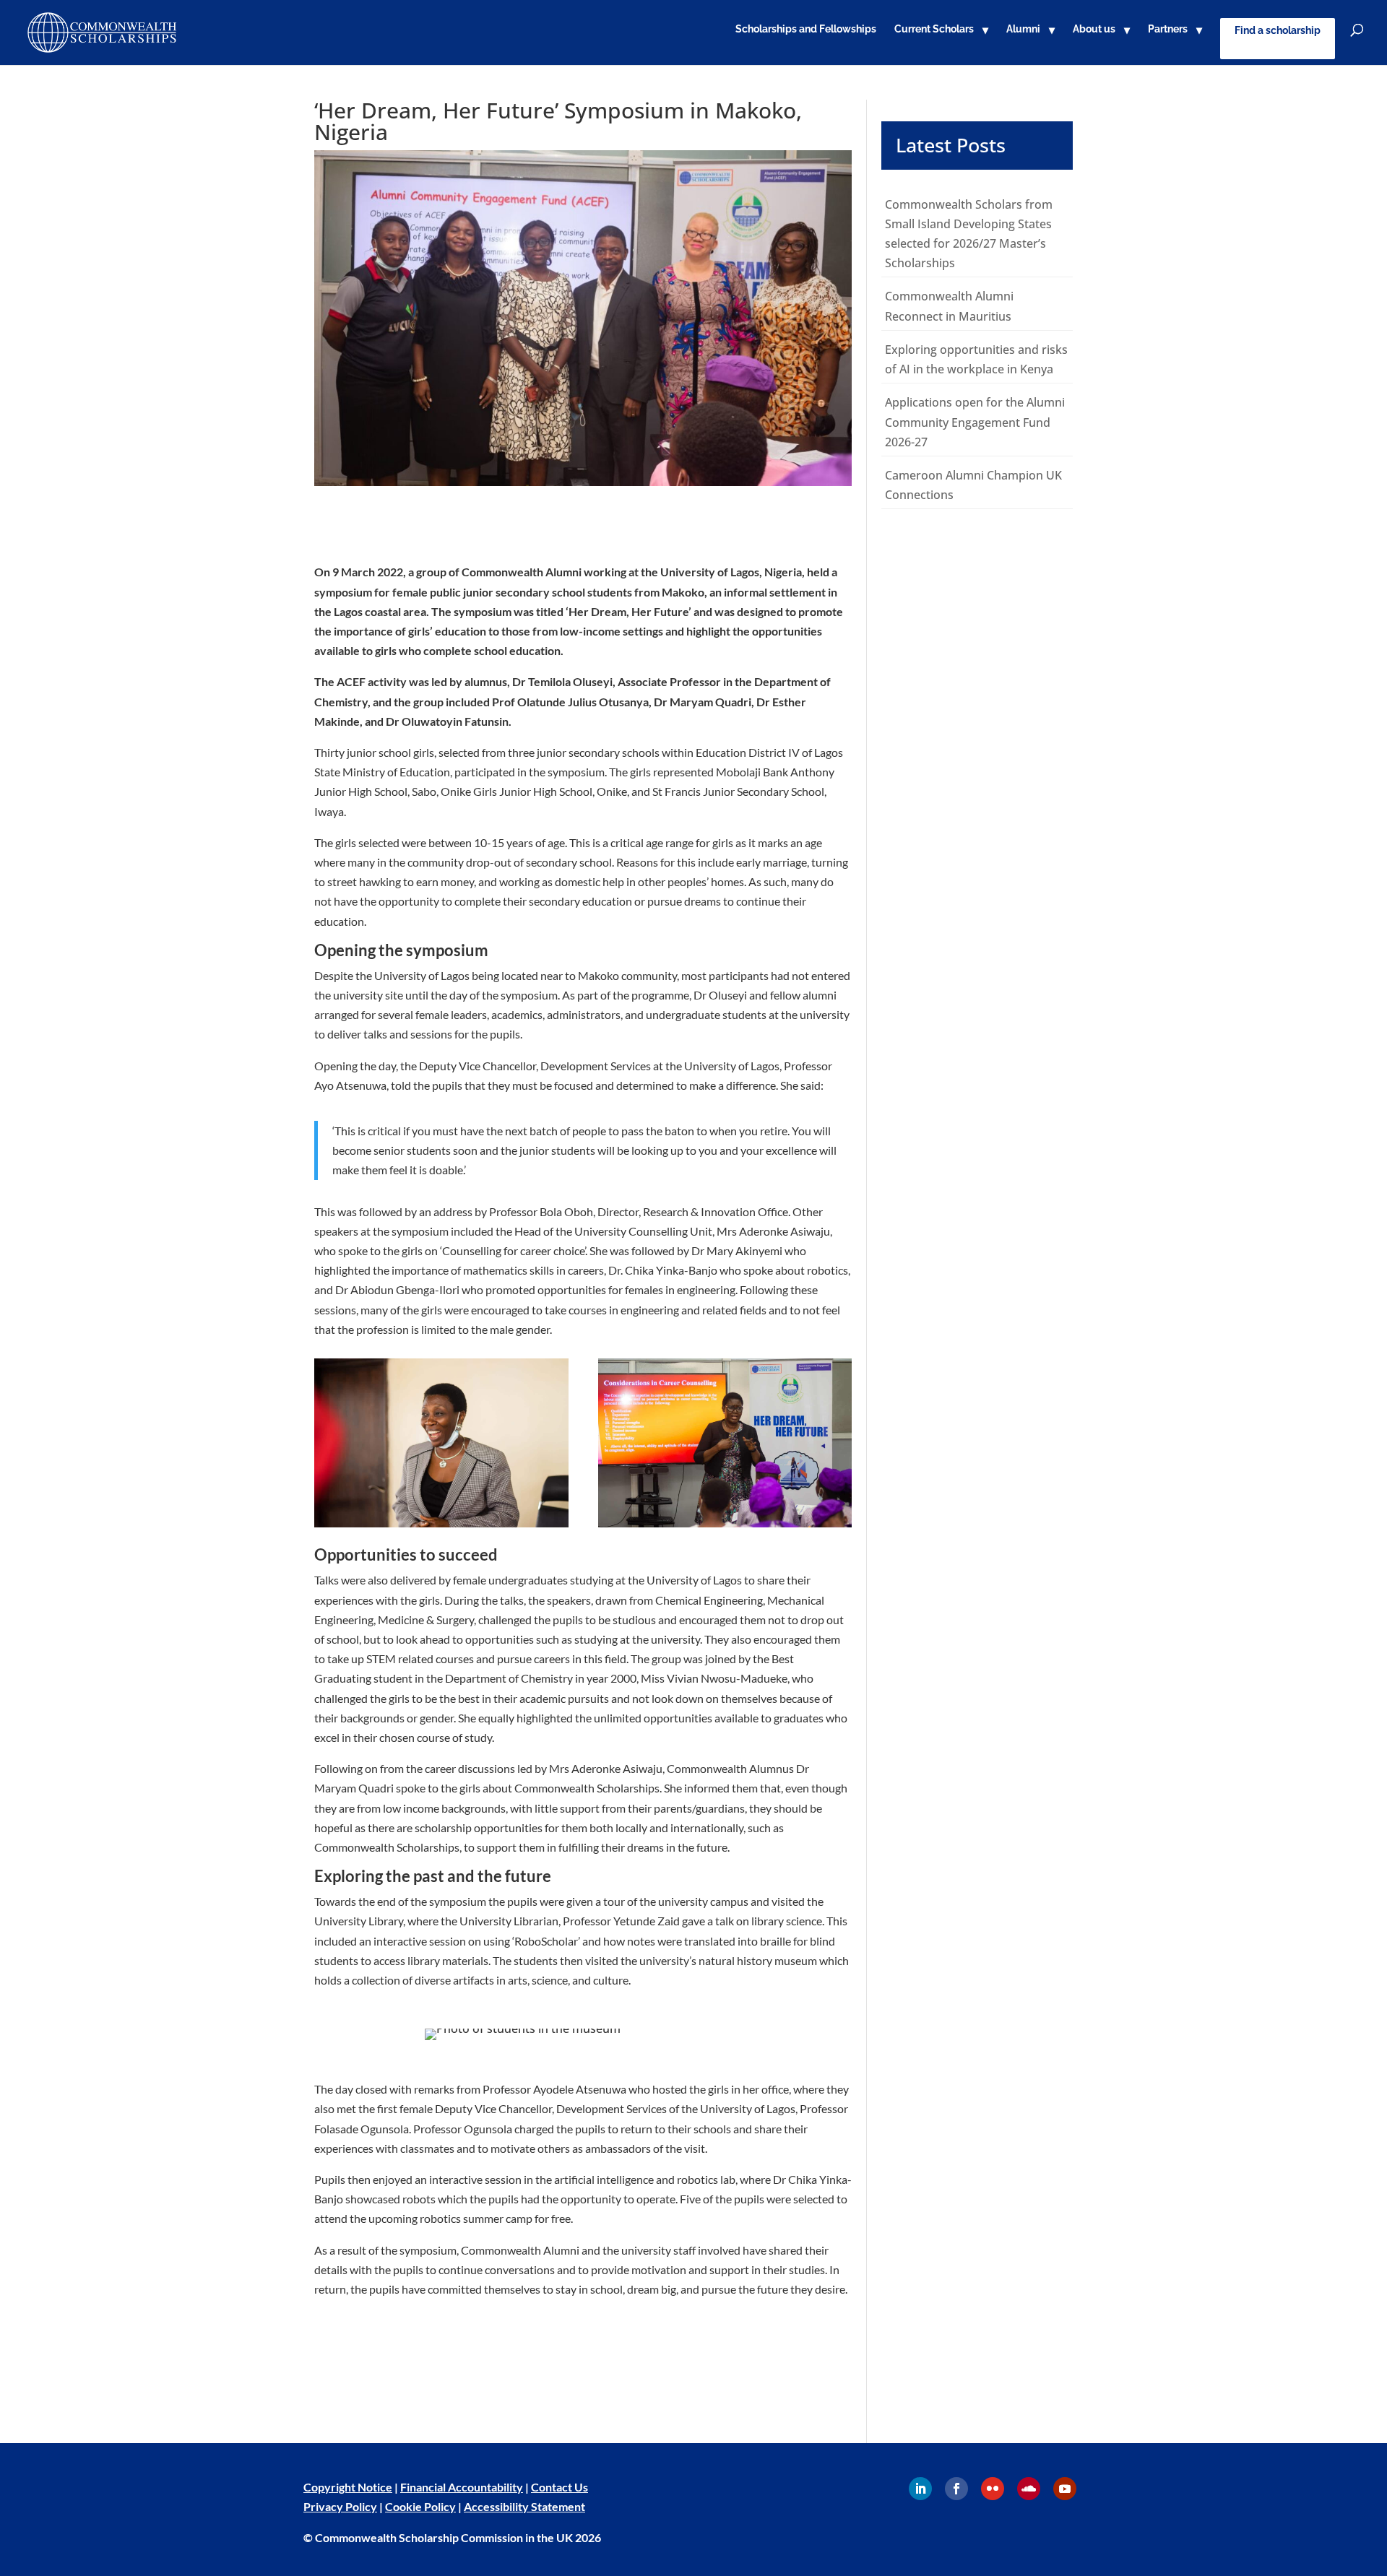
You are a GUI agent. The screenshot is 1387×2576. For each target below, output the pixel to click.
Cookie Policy (420, 2506)
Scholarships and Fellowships (806, 29)
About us (1094, 29)
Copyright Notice (348, 2487)
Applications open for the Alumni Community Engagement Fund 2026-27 (975, 422)
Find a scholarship (1278, 30)
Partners (1168, 29)
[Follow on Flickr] (993, 2489)
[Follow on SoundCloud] (1029, 2489)
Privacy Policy (340, 2506)
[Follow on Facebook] (956, 2489)
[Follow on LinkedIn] (920, 2489)
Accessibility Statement (524, 2506)
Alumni (1023, 29)
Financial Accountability (462, 2487)
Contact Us (559, 2487)
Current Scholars (934, 29)
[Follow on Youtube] (1065, 2489)
